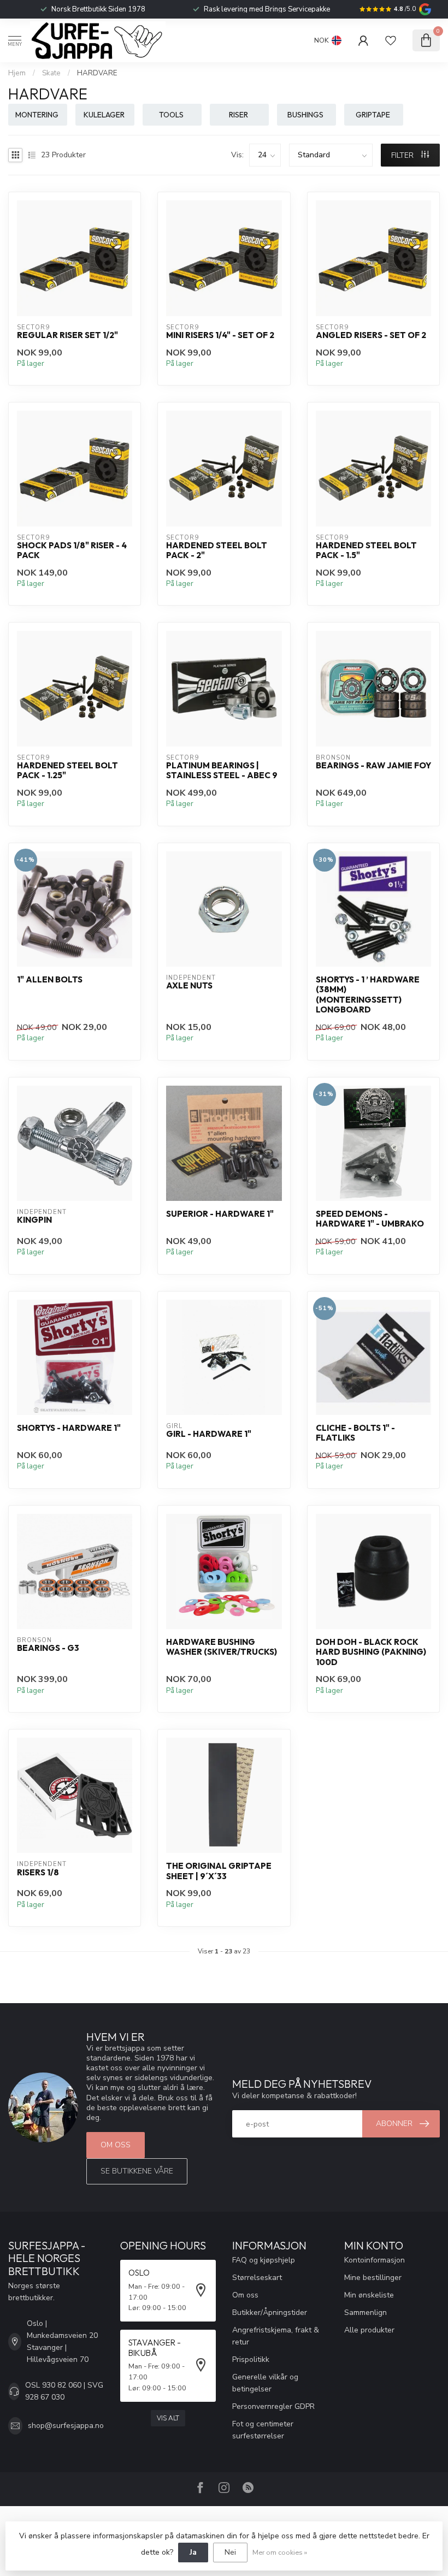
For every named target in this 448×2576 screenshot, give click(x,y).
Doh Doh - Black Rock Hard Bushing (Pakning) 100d (371, 1652)
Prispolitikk (251, 2359)
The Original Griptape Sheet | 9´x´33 (219, 1871)
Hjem (17, 73)
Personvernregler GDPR (273, 2406)
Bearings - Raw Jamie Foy (373, 766)
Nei (230, 2552)
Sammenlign (366, 2313)
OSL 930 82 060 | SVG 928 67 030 (64, 2391)
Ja (193, 2552)
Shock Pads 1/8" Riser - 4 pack (72, 550)
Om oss (116, 2145)
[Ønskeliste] (391, 40)
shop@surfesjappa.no (66, 2426)
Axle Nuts (189, 986)
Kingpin (34, 1220)
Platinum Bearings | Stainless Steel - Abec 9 (222, 771)
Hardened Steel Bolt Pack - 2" (217, 550)
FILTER (403, 155)
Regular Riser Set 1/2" (67, 335)
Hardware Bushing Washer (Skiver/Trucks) (222, 1647)
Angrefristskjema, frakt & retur (276, 2336)
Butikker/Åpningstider (270, 2313)
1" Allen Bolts (50, 980)
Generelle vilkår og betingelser (265, 2383)
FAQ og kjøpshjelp (264, 2260)
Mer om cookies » (280, 2552)
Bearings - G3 (48, 1648)
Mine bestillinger (373, 2278)
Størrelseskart (257, 2278)
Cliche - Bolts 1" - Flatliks (355, 1433)
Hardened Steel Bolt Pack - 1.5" (366, 550)
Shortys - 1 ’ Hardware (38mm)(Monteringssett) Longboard (368, 995)
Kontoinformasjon (375, 2260)
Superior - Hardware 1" (220, 1214)
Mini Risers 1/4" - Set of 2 (220, 335)
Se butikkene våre (137, 2171)
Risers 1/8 (38, 1873)
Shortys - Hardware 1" (69, 1428)
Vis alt (168, 2418)
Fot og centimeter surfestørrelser (263, 2430)
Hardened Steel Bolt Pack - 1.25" (67, 771)
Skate (51, 73)
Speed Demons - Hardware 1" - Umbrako (370, 1219)
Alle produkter (369, 2330)
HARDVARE (97, 73)
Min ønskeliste (369, 2295)
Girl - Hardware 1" (209, 1434)
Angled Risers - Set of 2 (371, 335)
